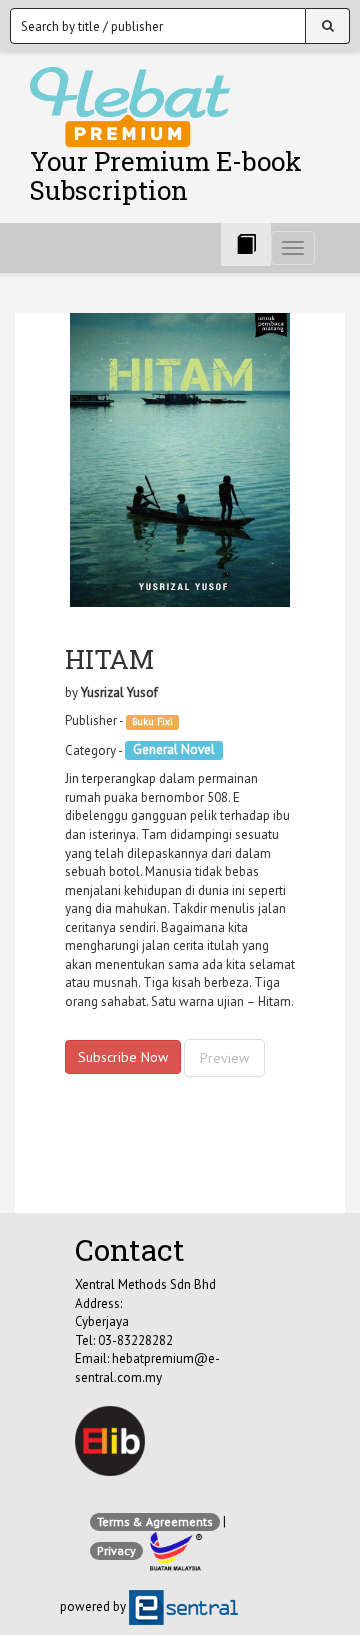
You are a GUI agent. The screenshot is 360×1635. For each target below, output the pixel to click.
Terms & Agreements (155, 1521)
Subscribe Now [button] (123, 1057)
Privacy (116, 1550)
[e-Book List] (246, 244)
